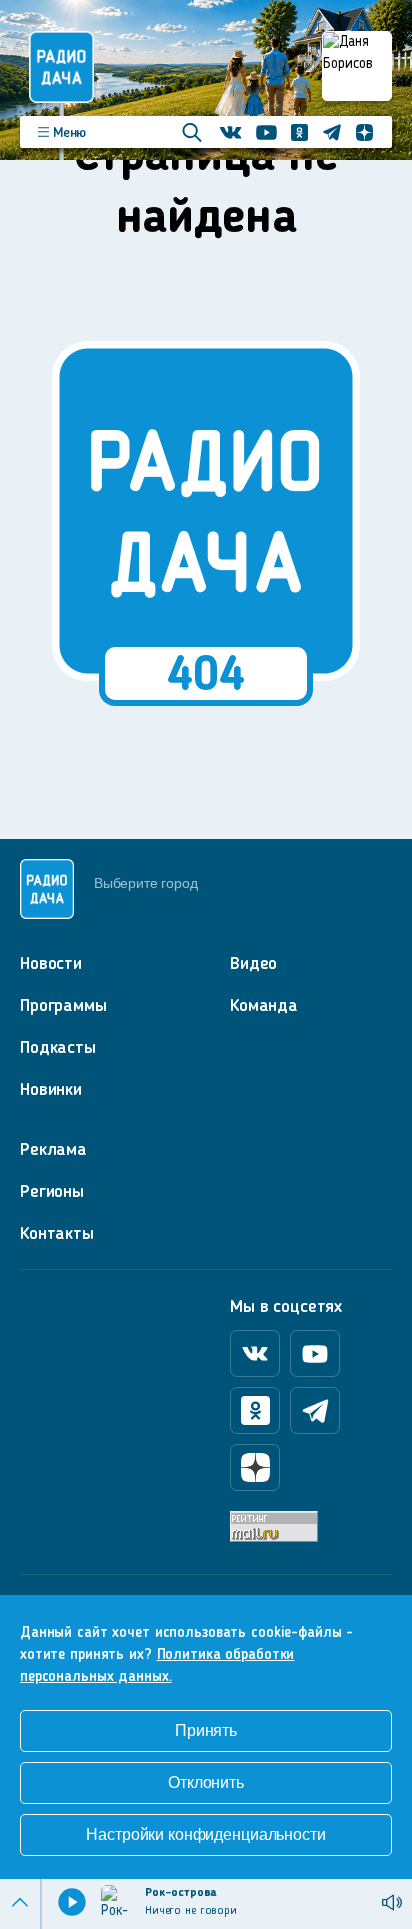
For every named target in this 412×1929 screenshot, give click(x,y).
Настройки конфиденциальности (205, 1834)
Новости (51, 964)
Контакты (57, 1234)
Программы (63, 1006)
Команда (264, 1006)
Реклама (53, 1150)
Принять (206, 1730)
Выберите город (145, 883)
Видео (253, 964)
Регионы (52, 1192)
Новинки (51, 1090)
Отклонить (206, 1782)
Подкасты (58, 1048)
